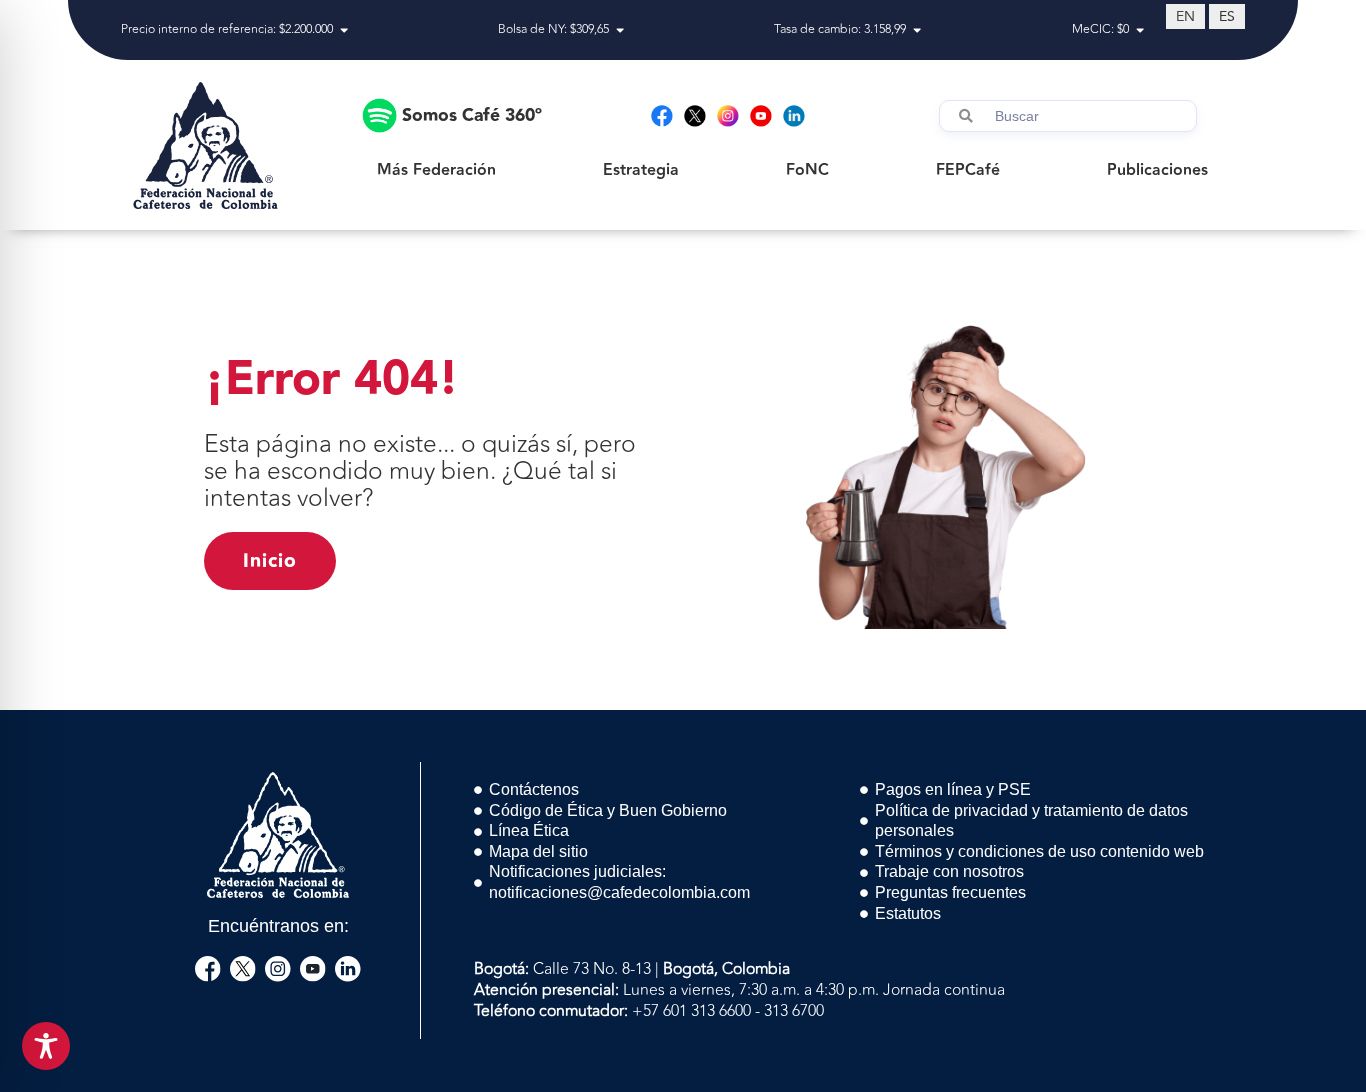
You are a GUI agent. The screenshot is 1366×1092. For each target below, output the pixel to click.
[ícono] (208, 969)
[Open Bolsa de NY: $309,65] (620, 30)
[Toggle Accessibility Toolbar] (46, 1046)
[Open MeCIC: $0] (1140, 30)
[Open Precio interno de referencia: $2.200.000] (344, 30)
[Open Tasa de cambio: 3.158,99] (917, 30)
